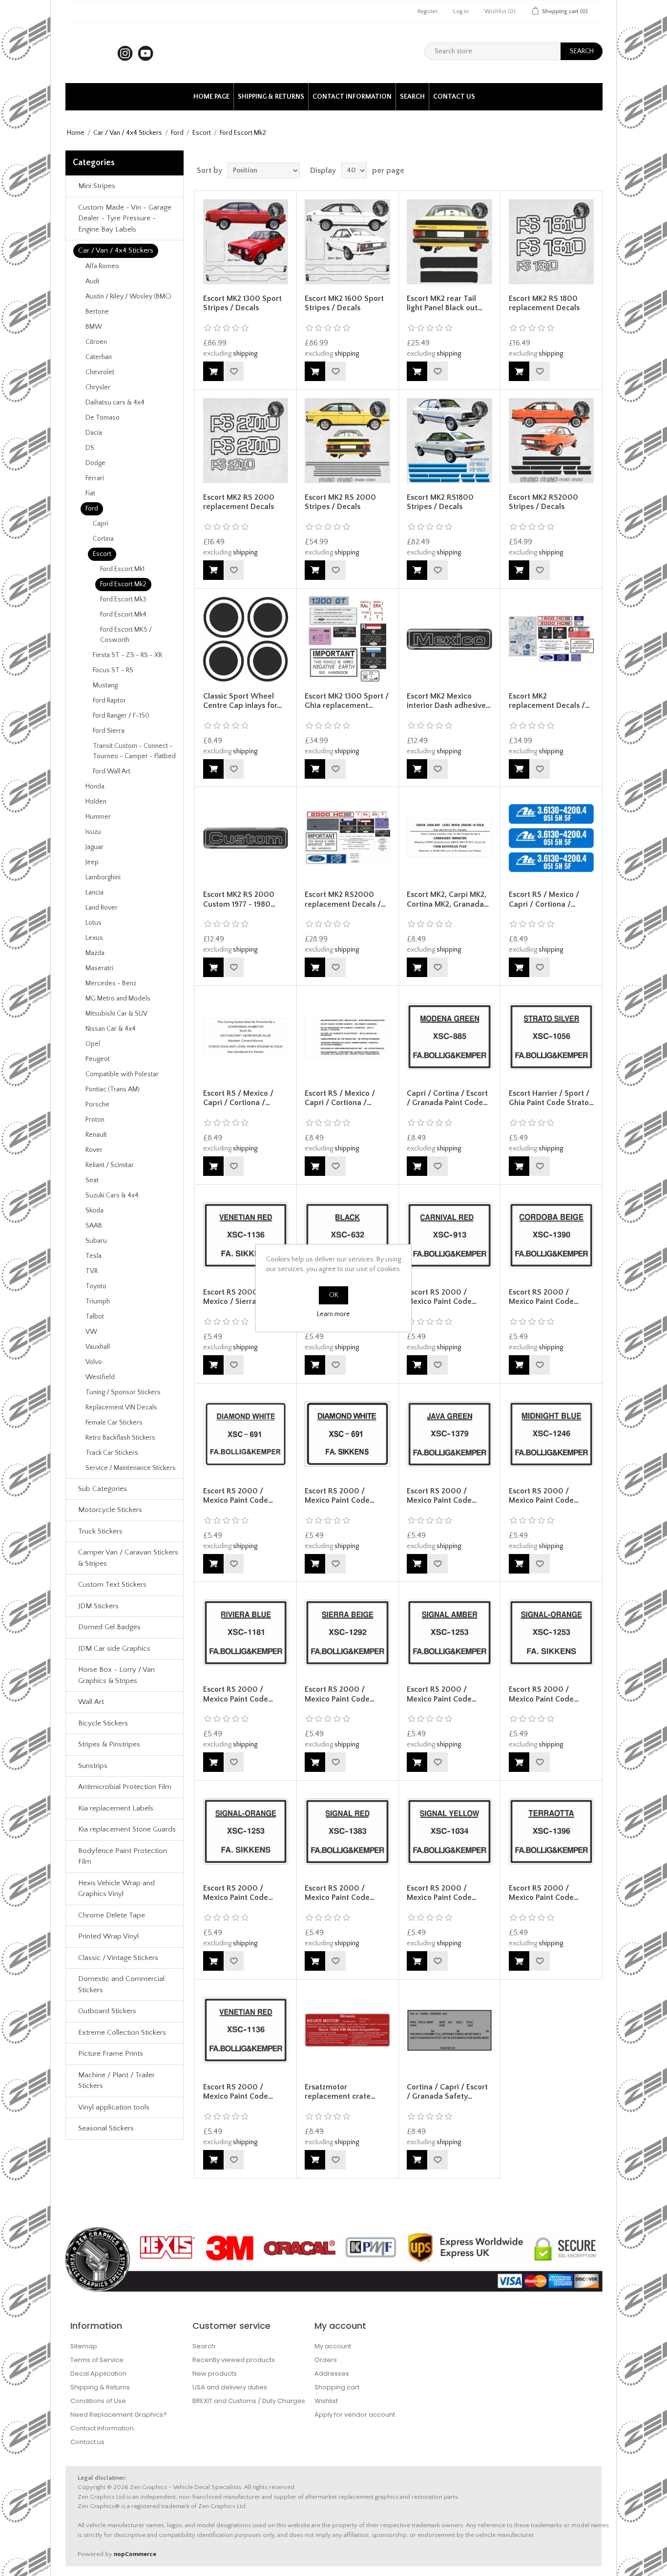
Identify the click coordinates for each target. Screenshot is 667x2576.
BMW (94, 327)
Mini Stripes (97, 186)
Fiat (90, 493)
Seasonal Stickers (106, 2128)
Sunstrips (93, 1766)
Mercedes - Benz (111, 983)
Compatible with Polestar (122, 1074)
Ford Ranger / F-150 (121, 716)
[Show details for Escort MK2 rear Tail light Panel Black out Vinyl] (449, 242)
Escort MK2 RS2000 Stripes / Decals (543, 502)
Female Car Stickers (114, 1423)
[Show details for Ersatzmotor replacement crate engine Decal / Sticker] (347, 2030)
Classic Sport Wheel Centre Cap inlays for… (242, 701)
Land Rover (102, 908)
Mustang (105, 685)
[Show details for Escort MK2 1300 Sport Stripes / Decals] (246, 242)
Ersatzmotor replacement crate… (340, 2092)
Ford (177, 133)
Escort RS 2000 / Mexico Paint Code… (442, 1297)
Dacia (94, 433)
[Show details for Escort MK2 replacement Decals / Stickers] (551, 639)
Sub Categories (103, 1489)
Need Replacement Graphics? (119, 2415)
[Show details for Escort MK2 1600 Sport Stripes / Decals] (347, 242)
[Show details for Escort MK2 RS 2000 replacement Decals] (246, 440)
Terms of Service (97, 2360)
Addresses (332, 2374)
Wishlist (326, 2401)
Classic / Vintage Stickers (118, 1958)
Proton (95, 1120)
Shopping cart (337, 2387)
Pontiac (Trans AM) (113, 1089)
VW (91, 1332)
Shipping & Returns (271, 97)
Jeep (92, 862)
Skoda (94, 1211)
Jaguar (94, 847)
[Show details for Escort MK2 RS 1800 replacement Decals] (551, 242)
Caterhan (99, 357)
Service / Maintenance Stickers (131, 1468)
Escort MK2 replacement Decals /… (549, 701)
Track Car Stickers (112, 1453)
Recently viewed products (234, 2360)
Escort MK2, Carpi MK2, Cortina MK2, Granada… (448, 899)
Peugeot (98, 1059)
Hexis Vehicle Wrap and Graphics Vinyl (116, 1889)
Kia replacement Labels (116, 1808)
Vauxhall (98, 1347)
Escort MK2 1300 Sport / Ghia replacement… (347, 701)
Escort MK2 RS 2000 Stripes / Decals (340, 502)
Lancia (94, 893)
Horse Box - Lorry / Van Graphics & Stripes (116, 1675)
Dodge (95, 463)
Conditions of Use (98, 2401)
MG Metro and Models (118, 999)
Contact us (454, 97)
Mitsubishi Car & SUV (116, 1014)
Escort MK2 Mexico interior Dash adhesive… (449, 701)
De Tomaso (103, 418)
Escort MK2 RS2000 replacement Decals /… (345, 899)
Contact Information (352, 97)
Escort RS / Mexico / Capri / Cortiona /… (544, 899)
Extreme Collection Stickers (122, 2033)
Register (427, 11)
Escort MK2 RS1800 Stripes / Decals (440, 502)
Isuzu (93, 832)
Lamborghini (103, 877)
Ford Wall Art (112, 771)
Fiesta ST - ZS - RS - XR (127, 655)
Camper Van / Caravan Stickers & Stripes (128, 1558)
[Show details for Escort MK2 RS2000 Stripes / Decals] (551, 440)
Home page (211, 97)
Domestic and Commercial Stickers (121, 1984)
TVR (92, 1271)
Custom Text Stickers (112, 1585)
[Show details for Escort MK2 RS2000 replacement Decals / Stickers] (347, 838)
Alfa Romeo (102, 266)
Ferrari (95, 478)
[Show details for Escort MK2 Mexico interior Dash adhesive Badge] (449, 639)
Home (76, 133)
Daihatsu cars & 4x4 (115, 403)
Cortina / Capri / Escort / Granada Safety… (447, 2092)
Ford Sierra (109, 731)
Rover (94, 1150)
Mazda (95, 953)
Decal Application (98, 2374)
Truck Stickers (100, 1531)
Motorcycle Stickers (110, 1510)
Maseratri (99, 968)
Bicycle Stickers (103, 1723)
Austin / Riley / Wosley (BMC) (128, 297)
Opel (93, 1044)
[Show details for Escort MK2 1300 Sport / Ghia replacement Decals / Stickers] (347, 639)
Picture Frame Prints (111, 2054)
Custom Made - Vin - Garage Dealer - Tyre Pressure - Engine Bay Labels (125, 218)
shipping (245, 354)
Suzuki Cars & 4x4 (112, 1195)
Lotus (94, 923)
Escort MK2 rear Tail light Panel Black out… (445, 303)
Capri (101, 524)
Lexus (94, 938)
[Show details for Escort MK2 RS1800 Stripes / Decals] (449, 440)
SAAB (94, 1226)
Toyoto (96, 1286)
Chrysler (98, 387)
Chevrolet (100, 372)
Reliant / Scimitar (110, 1165)
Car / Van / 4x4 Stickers (128, 133)
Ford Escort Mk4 (123, 615)
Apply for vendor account (355, 2415)
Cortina (103, 539)
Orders (326, 2360)
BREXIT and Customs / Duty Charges (249, 2401)
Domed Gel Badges (109, 1627)
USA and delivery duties (230, 2387)
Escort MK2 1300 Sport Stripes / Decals (242, 303)
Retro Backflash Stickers (120, 1438)
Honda (95, 787)
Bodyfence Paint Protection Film (123, 1856)
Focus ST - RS (113, 670)
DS (90, 448)
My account (333, 2346)
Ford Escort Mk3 (123, 599)
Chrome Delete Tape (112, 1915)
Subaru (96, 1241)
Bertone (97, 312)
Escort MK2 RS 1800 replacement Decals (544, 303)
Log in (461, 11)
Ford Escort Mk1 (122, 569)
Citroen (96, 342)
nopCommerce (135, 2554)
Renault (96, 1135)
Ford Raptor (109, 701)
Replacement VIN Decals (121, 1407)
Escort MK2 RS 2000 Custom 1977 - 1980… (239, 899)
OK (334, 1295)
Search (412, 97)
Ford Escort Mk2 (123, 584)
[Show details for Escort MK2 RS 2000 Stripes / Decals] (347, 440)
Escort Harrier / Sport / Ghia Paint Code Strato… (551, 1098)
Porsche (97, 1105)
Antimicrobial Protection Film (125, 1787)
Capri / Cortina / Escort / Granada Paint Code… (447, 1098)
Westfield (100, 1377)
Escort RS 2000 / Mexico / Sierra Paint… (242, 1297)
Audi (92, 281)
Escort (202, 133)
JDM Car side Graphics (114, 1649)
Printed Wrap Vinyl (108, 1936)
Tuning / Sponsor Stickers (123, 1392)
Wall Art (91, 1702)
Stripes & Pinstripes (109, 1744)
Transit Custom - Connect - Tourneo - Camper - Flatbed (134, 751)
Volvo (94, 1362)
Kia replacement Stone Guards (127, 1829)
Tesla (94, 1256)
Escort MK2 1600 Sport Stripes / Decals (344, 303)
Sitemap (84, 2346)
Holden (96, 802)
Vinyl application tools (114, 2107)
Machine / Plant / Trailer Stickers (116, 2081)
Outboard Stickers (107, 2011)
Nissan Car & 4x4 (111, 1029)
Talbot (95, 1317)
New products (215, 2374)
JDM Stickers (98, 1606)
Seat (92, 1180)
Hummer (98, 817)
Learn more (333, 1314)
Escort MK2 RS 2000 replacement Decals (239, 502)
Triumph (98, 1301)
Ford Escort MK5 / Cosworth (126, 635)
